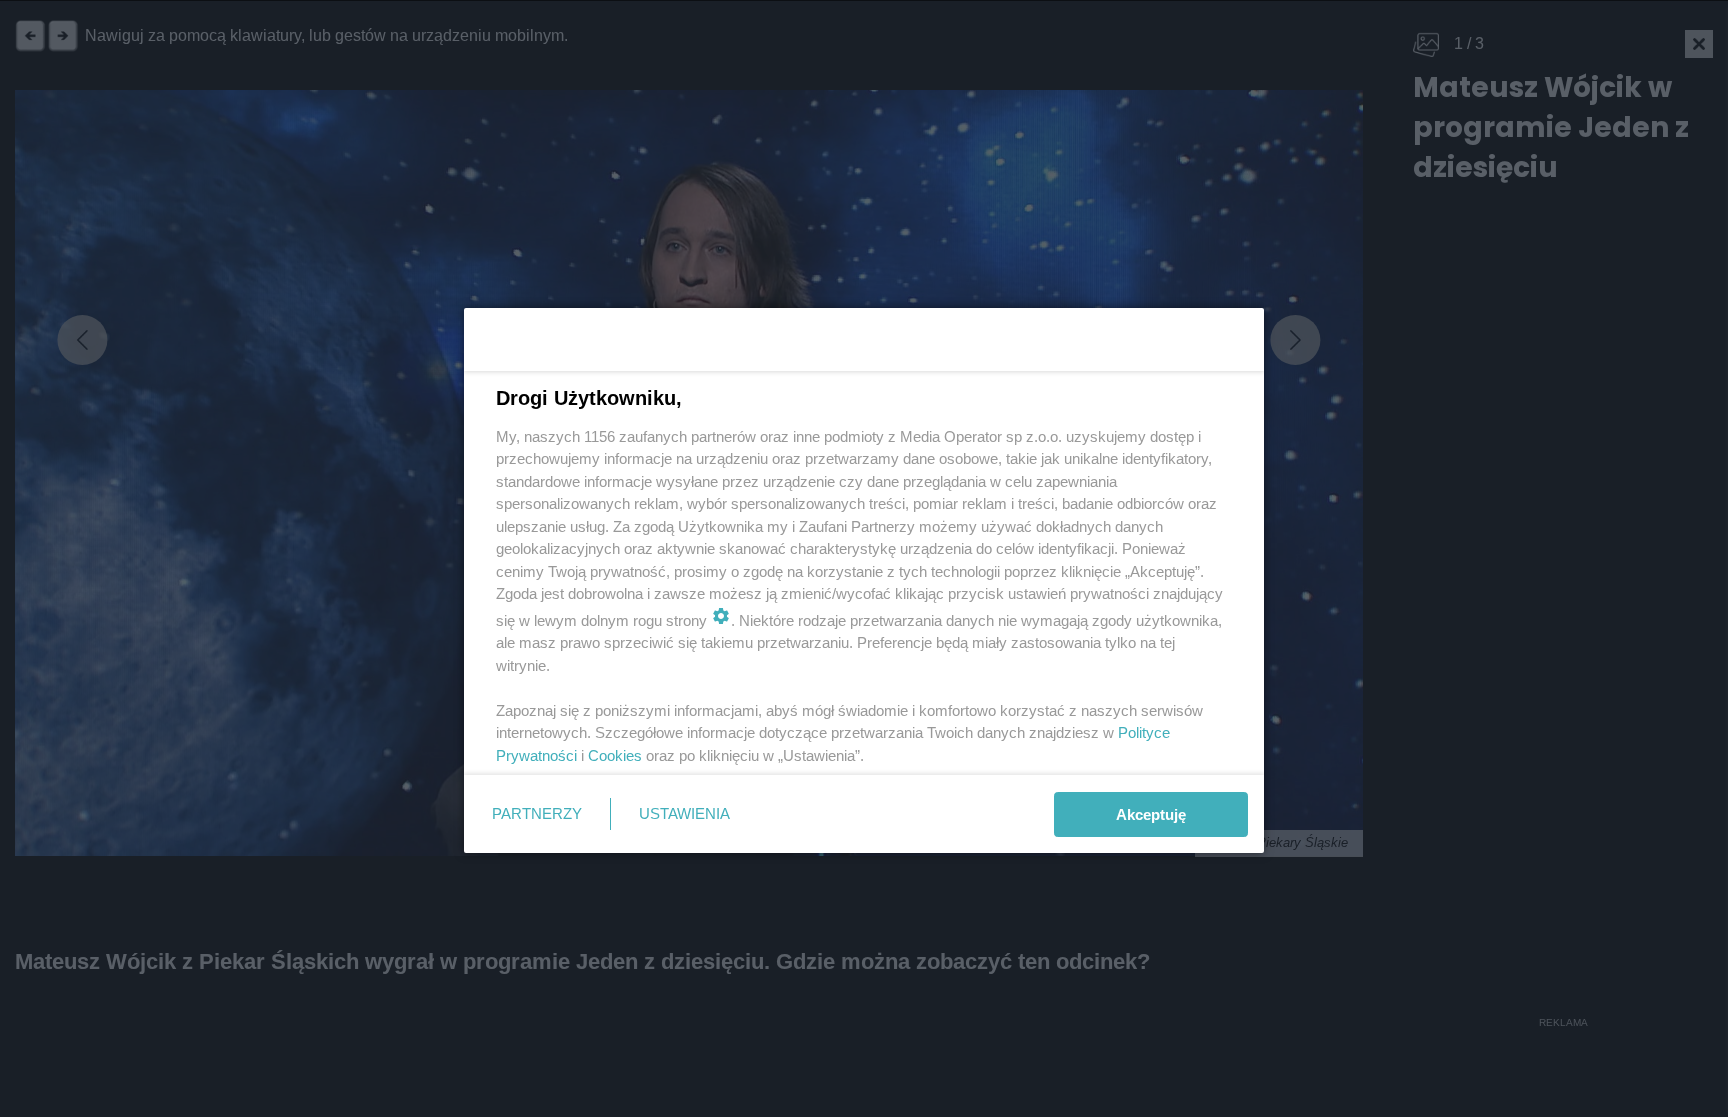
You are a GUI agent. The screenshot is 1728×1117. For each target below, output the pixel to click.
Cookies (615, 755)
